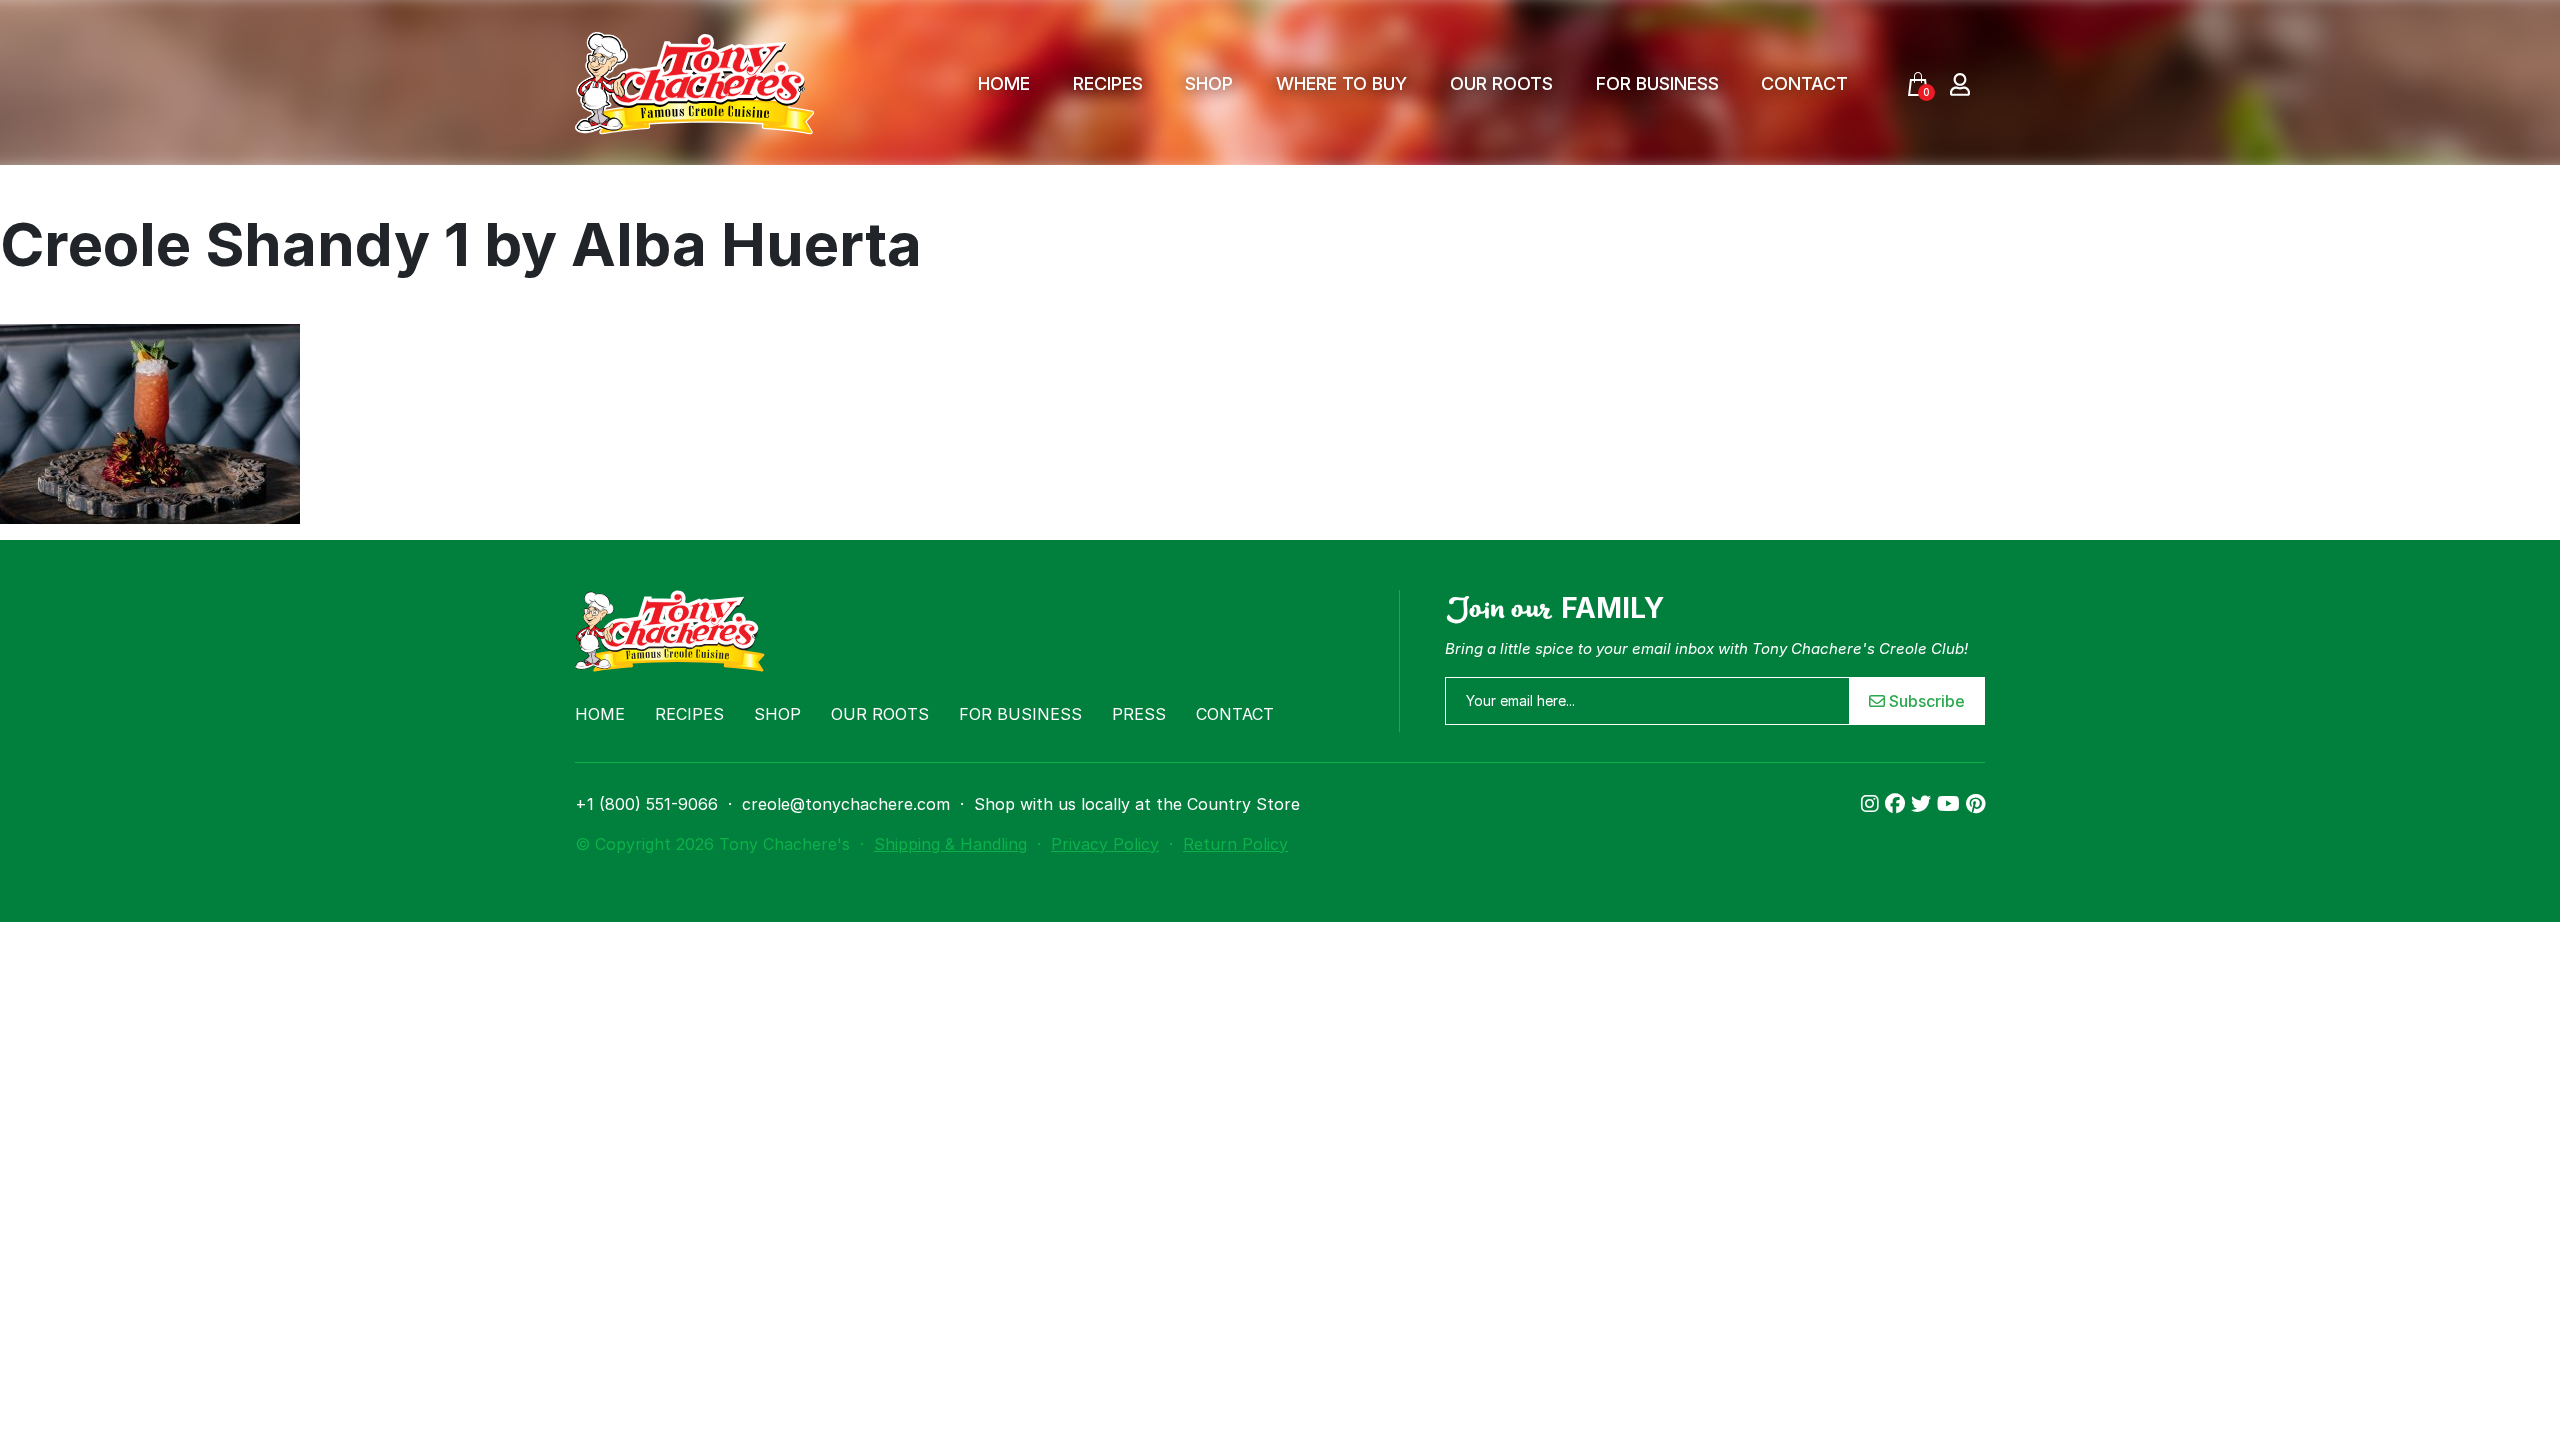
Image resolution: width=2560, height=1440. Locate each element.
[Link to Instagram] (1873, 804)
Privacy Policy (1105, 844)
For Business (1657, 83)
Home (1004, 83)
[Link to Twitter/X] (1924, 804)
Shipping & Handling (950, 844)
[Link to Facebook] (1898, 804)
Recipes (1108, 83)
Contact (1804, 83)
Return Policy (1235, 844)
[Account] (1960, 83)
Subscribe (1925, 701)
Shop (1209, 83)
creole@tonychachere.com (846, 804)
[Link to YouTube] (1951, 804)
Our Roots (1501, 83)
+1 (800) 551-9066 (646, 804)
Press (1139, 714)
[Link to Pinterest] (1975, 804)
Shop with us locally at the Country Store (1137, 804)
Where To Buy (1341, 83)
